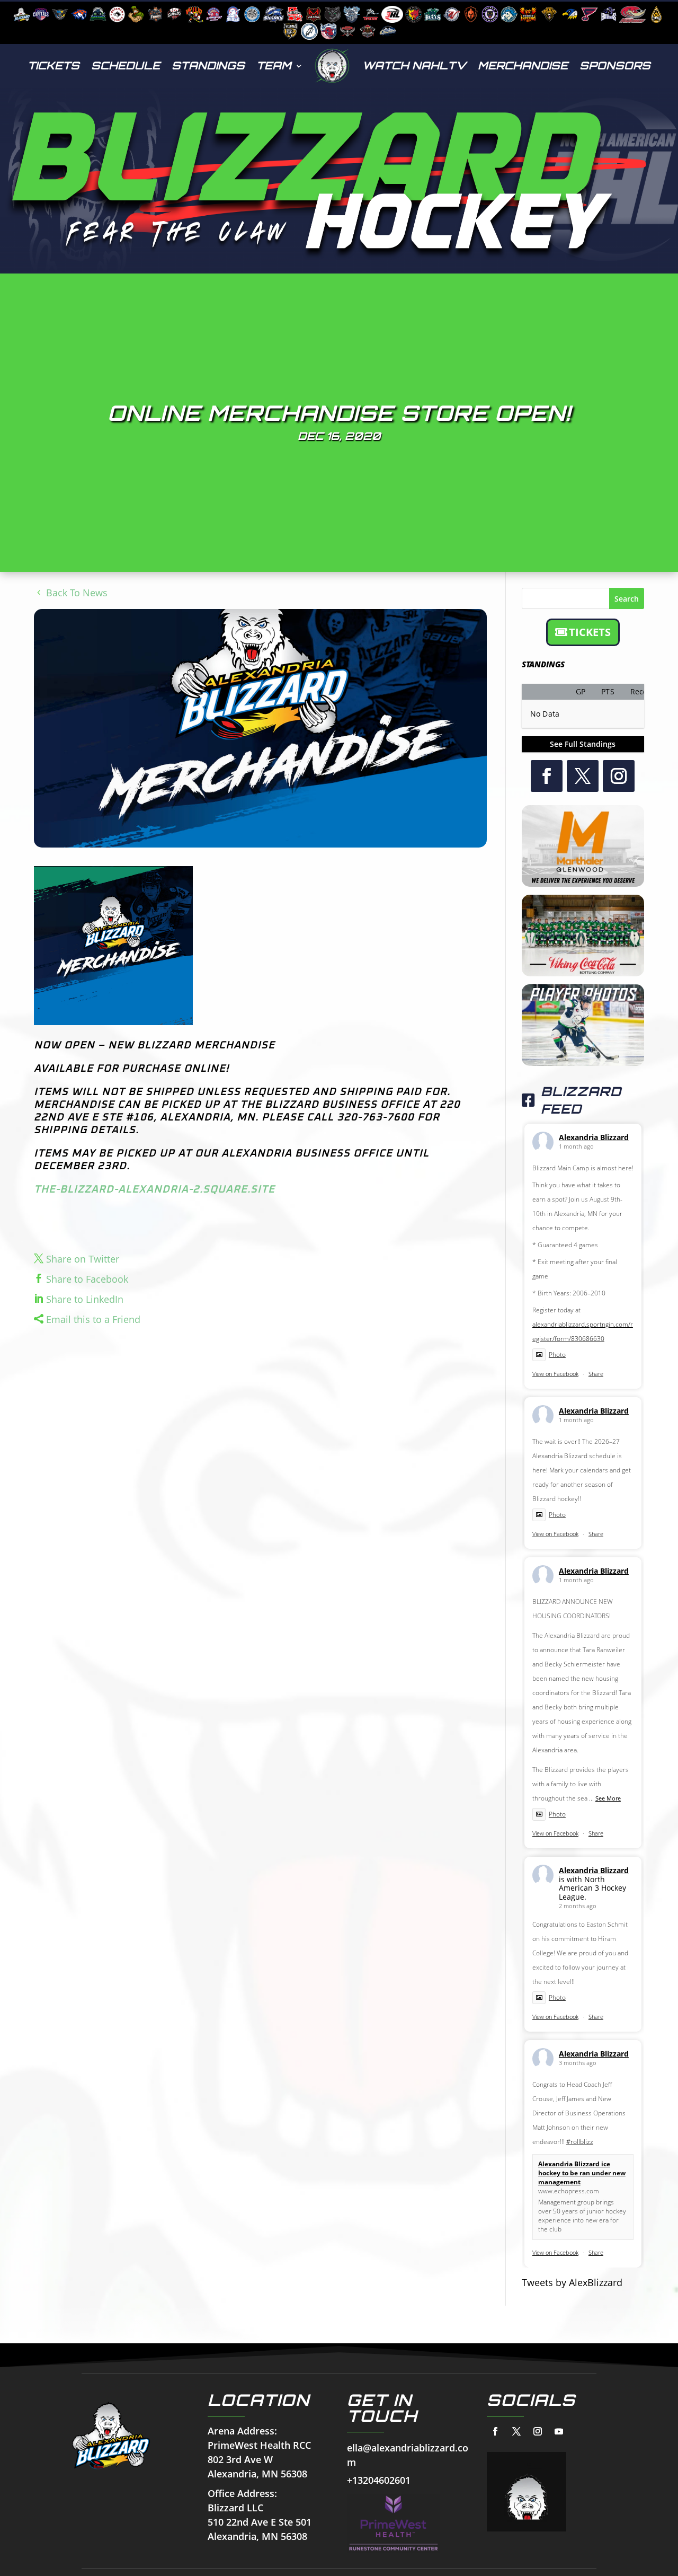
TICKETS (590, 632)
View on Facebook (555, 1374)
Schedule (126, 65)
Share (596, 1374)
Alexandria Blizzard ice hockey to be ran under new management (582, 2173)
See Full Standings (583, 744)
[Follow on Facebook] (547, 776)
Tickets (53, 65)
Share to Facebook (87, 1279)
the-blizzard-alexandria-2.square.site (154, 1189)
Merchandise (523, 65)
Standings (208, 65)
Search (627, 599)
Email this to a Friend (93, 1319)
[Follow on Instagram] (619, 776)
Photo (557, 1355)
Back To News (77, 593)
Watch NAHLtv (414, 65)
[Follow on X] (583, 776)
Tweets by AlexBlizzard (572, 2282)
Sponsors (615, 65)
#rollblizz (580, 2142)
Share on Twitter (83, 1259)
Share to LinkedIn (85, 1299)
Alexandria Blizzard (594, 1137)
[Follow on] (495, 2431)
